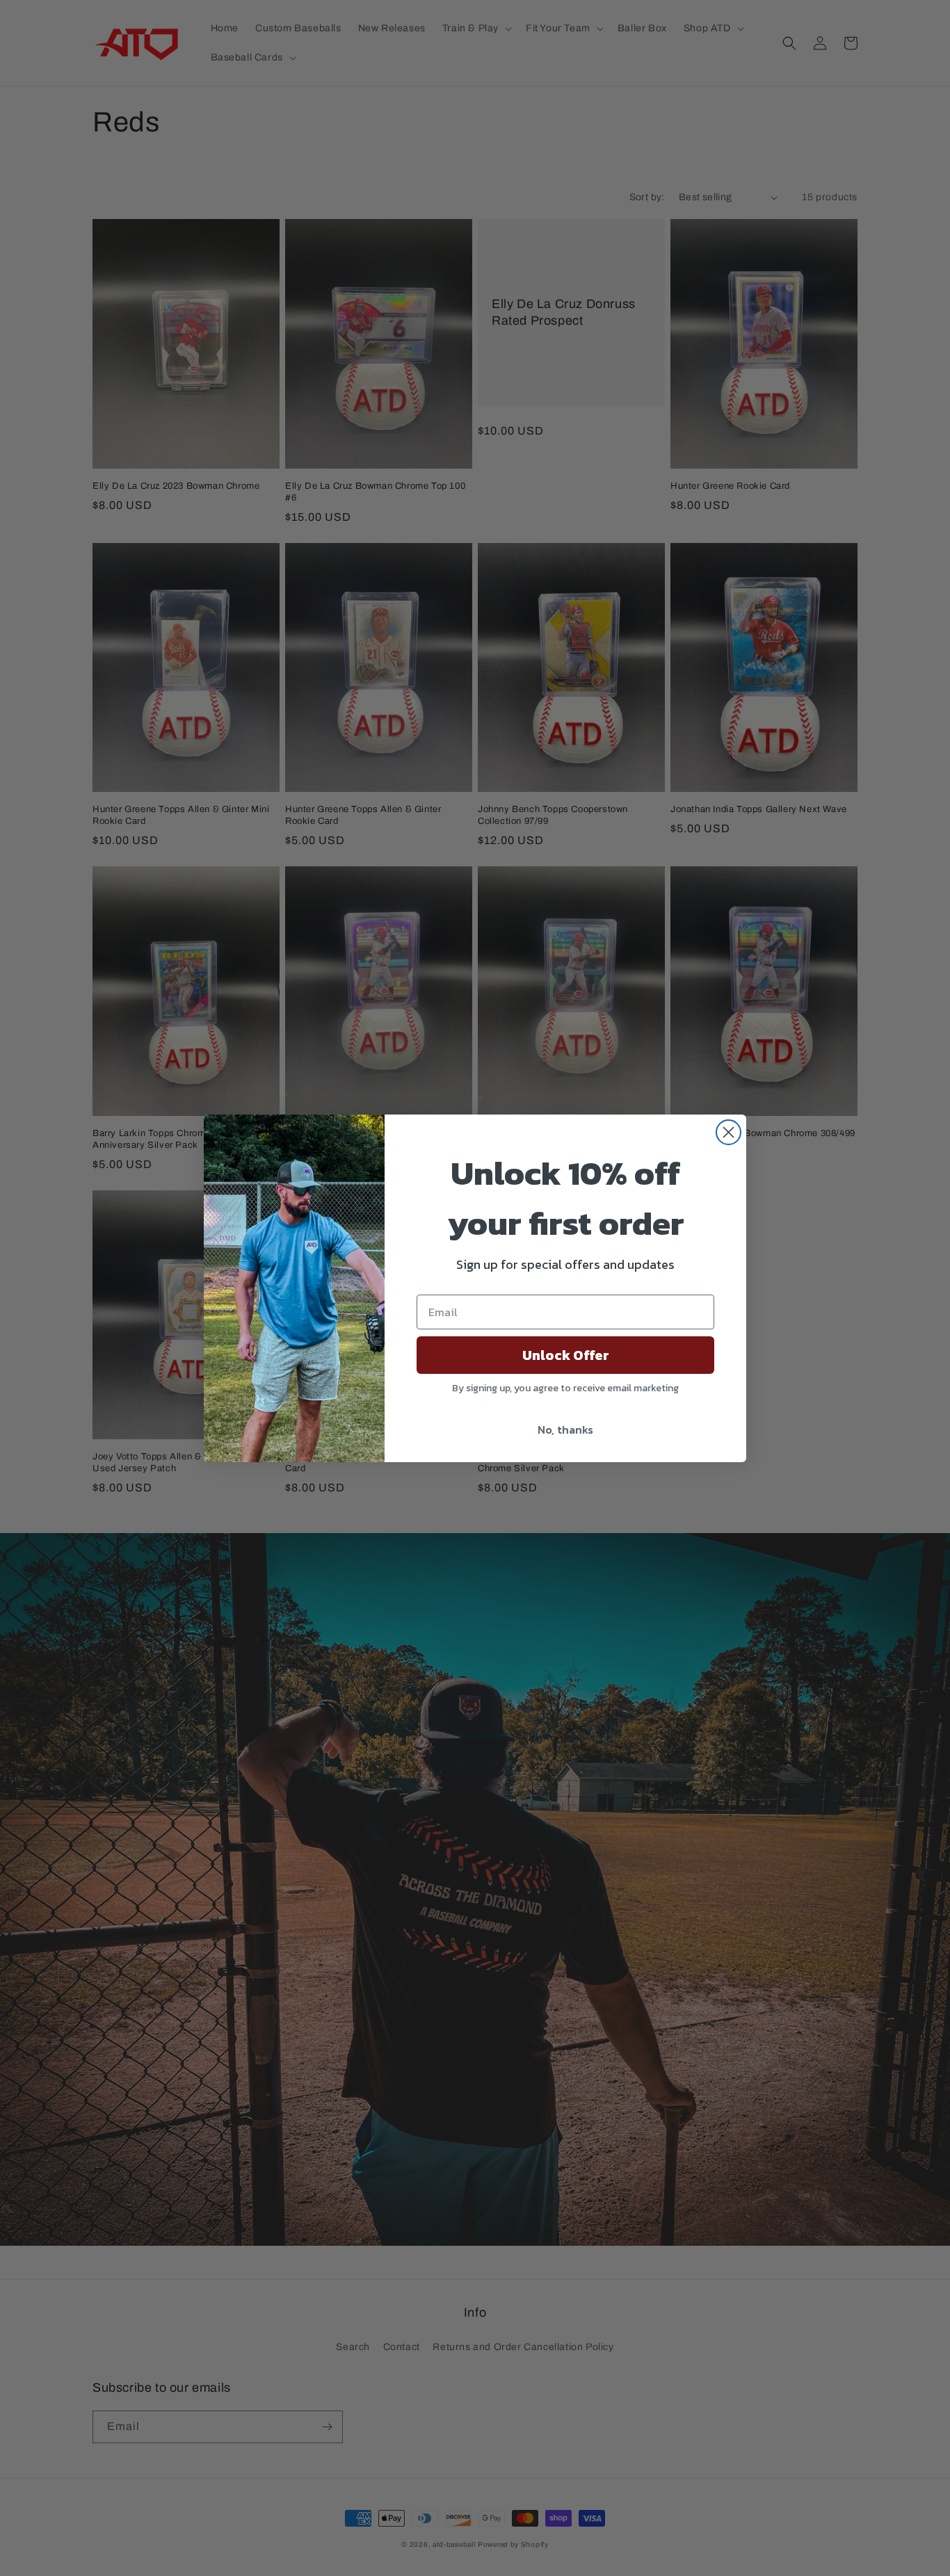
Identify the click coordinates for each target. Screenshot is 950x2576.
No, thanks (565, 1429)
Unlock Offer (566, 1355)
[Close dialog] (728, 1132)
